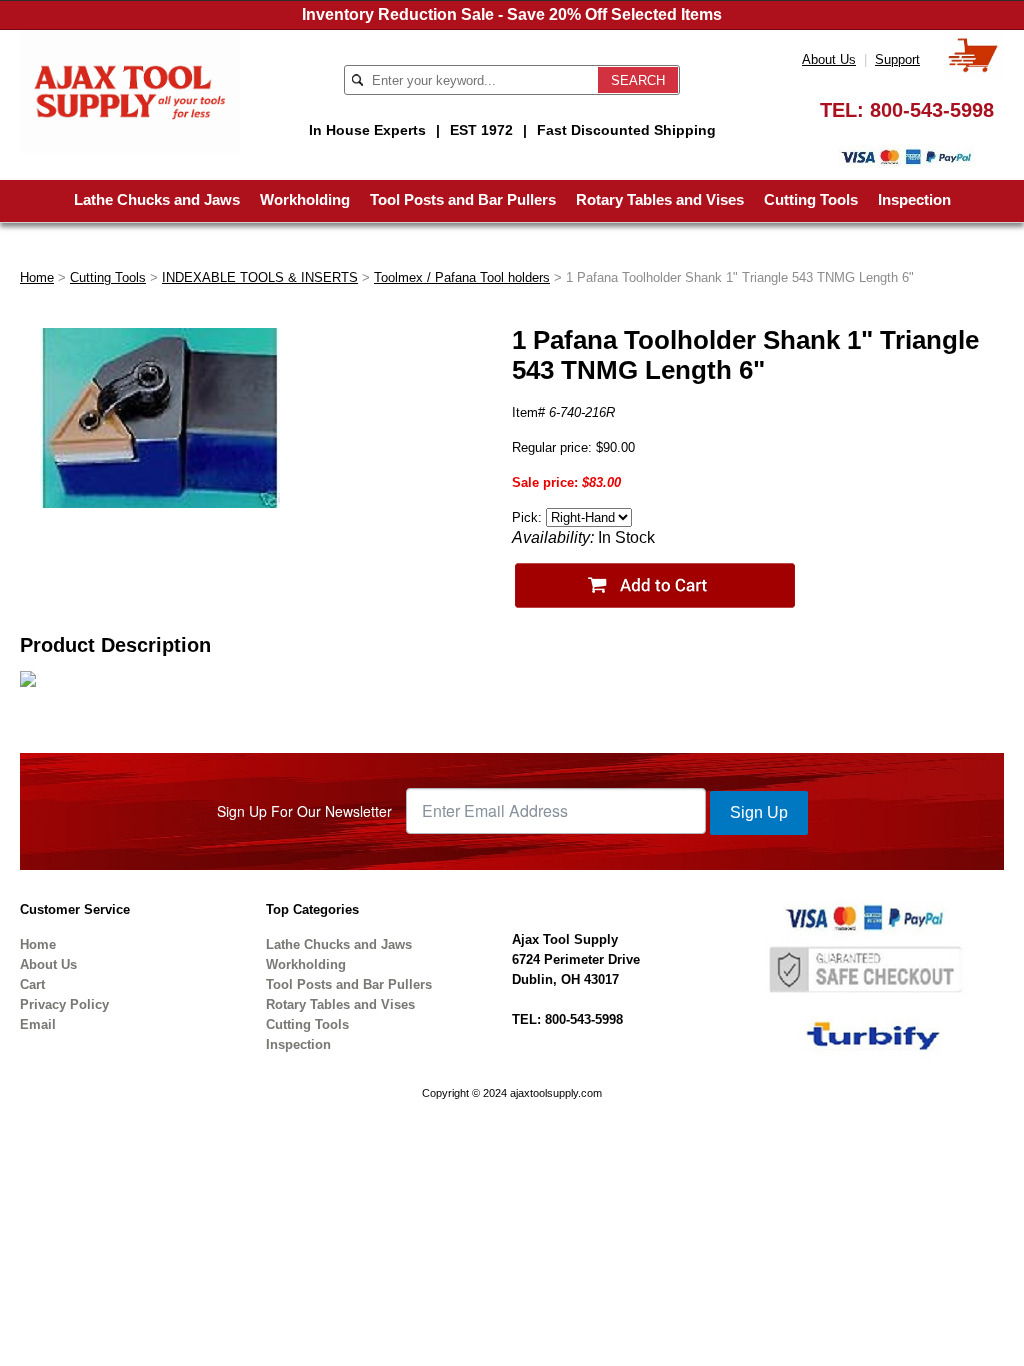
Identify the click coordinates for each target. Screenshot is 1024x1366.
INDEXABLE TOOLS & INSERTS (260, 277)
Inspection (914, 199)
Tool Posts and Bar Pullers (463, 199)
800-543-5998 (932, 110)
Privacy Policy (64, 1004)
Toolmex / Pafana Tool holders (462, 277)
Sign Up (759, 812)
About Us (829, 59)
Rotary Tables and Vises (660, 199)
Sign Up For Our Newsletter (304, 811)
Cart (32, 984)
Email (38, 1024)
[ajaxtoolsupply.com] (130, 90)
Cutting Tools (811, 199)
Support (897, 59)
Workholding (305, 199)
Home (37, 277)
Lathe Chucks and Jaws (157, 199)
